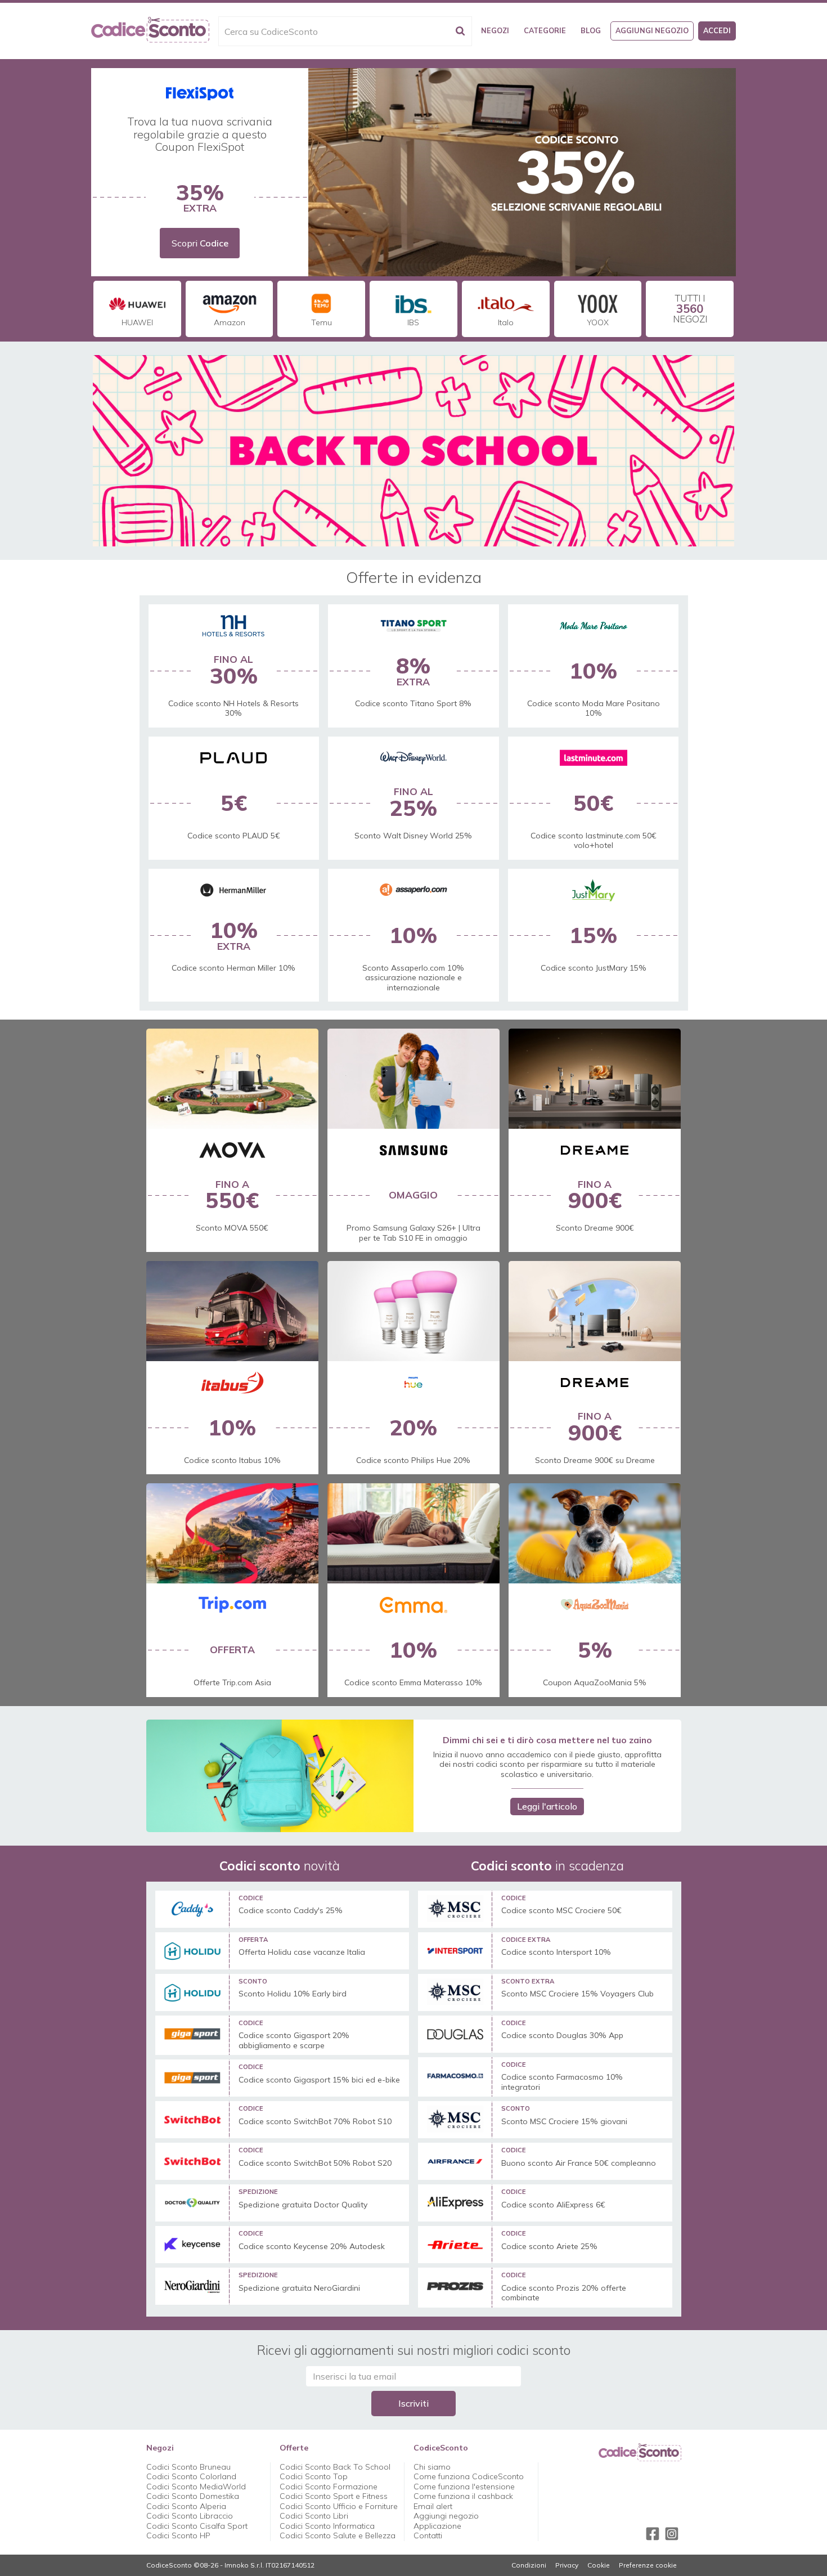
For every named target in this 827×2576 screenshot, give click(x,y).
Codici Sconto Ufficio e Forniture (339, 2506)
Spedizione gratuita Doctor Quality (303, 2205)
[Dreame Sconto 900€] (595, 1311)
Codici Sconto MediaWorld (196, 2487)
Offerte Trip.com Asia (232, 1682)
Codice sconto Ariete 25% (549, 2247)
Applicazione (437, 2526)
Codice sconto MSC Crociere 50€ (561, 1911)
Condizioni (529, 2565)
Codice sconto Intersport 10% (556, 1952)
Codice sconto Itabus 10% (232, 1460)
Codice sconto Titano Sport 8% (413, 703)
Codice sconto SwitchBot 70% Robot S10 (315, 2122)
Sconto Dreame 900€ (595, 1228)
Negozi (495, 30)
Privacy (567, 2565)
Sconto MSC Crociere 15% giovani (564, 2122)
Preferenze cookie (648, 2565)
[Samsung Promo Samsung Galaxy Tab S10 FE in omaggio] (414, 1079)
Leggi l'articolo (547, 1806)
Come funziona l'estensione (464, 2487)
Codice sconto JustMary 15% (594, 968)
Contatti (428, 2535)
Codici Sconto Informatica (327, 2526)
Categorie (545, 30)
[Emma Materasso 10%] (414, 1533)
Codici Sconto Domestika (193, 2496)
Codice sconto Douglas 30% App (562, 2036)
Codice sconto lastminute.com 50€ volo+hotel (594, 841)
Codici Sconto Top (314, 2476)
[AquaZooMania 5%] (595, 1533)
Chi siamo (432, 2467)
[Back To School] (414, 451)
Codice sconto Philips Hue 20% (413, 1460)
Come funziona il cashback (463, 2496)
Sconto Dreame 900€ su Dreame (595, 1460)
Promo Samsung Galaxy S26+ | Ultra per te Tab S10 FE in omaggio (414, 1233)
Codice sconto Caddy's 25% (291, 1911)
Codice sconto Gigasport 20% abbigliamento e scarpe (294, 2041)
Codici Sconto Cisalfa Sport (197, 2526)
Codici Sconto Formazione (329, 2487)
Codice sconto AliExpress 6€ (553, 2205)
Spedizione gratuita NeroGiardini (299, 2288)
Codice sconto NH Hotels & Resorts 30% (233, 708)
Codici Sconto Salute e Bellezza (338, 2535)
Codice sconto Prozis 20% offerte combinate (564, 2293)
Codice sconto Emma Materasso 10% (413, 1682)
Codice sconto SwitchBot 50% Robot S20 (315, 2163)
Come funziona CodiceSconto (469, 2476)
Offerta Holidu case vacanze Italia (302, 1952)
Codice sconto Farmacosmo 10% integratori (562, 2082)
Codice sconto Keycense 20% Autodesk (312, 2247)
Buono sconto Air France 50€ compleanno (579, 2163)
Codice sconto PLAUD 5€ (234, 836)
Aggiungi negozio (652, 30)
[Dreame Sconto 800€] (595, 1079)
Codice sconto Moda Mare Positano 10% (594, 708)
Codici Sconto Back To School (335, 2467)
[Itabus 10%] (232, 1311)
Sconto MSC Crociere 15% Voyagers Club (577, 1994)
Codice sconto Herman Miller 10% (233, 968)
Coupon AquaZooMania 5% (595, 1682)
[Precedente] (315, 172)
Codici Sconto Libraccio (190, 2516)
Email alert (433, 2506)
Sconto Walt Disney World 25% (413, 836)
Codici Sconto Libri (314, 2516)
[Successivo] (729, 172)
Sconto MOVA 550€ (232, 1228)
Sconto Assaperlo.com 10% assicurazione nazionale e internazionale (413, 978)
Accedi (717, 30)
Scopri (200, 243)
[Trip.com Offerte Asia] (232, 1533)
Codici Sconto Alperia (186, 2506)
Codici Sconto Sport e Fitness (334, 2496)
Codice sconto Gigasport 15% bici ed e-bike (319, 2080)
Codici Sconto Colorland (191, 2476)
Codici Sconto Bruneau (188, 2467)
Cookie (599, 2565)
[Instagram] (672, 2534)
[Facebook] (653, 2534)
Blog (591, 30)
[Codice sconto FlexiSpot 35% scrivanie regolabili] (522, 172)
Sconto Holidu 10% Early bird (293, 1994)
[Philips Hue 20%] (414, 1311)
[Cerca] (460, 31)
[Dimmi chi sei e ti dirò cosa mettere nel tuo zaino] (280, 1776)
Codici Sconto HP (178, 2535)
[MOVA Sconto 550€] (232, 1079)
